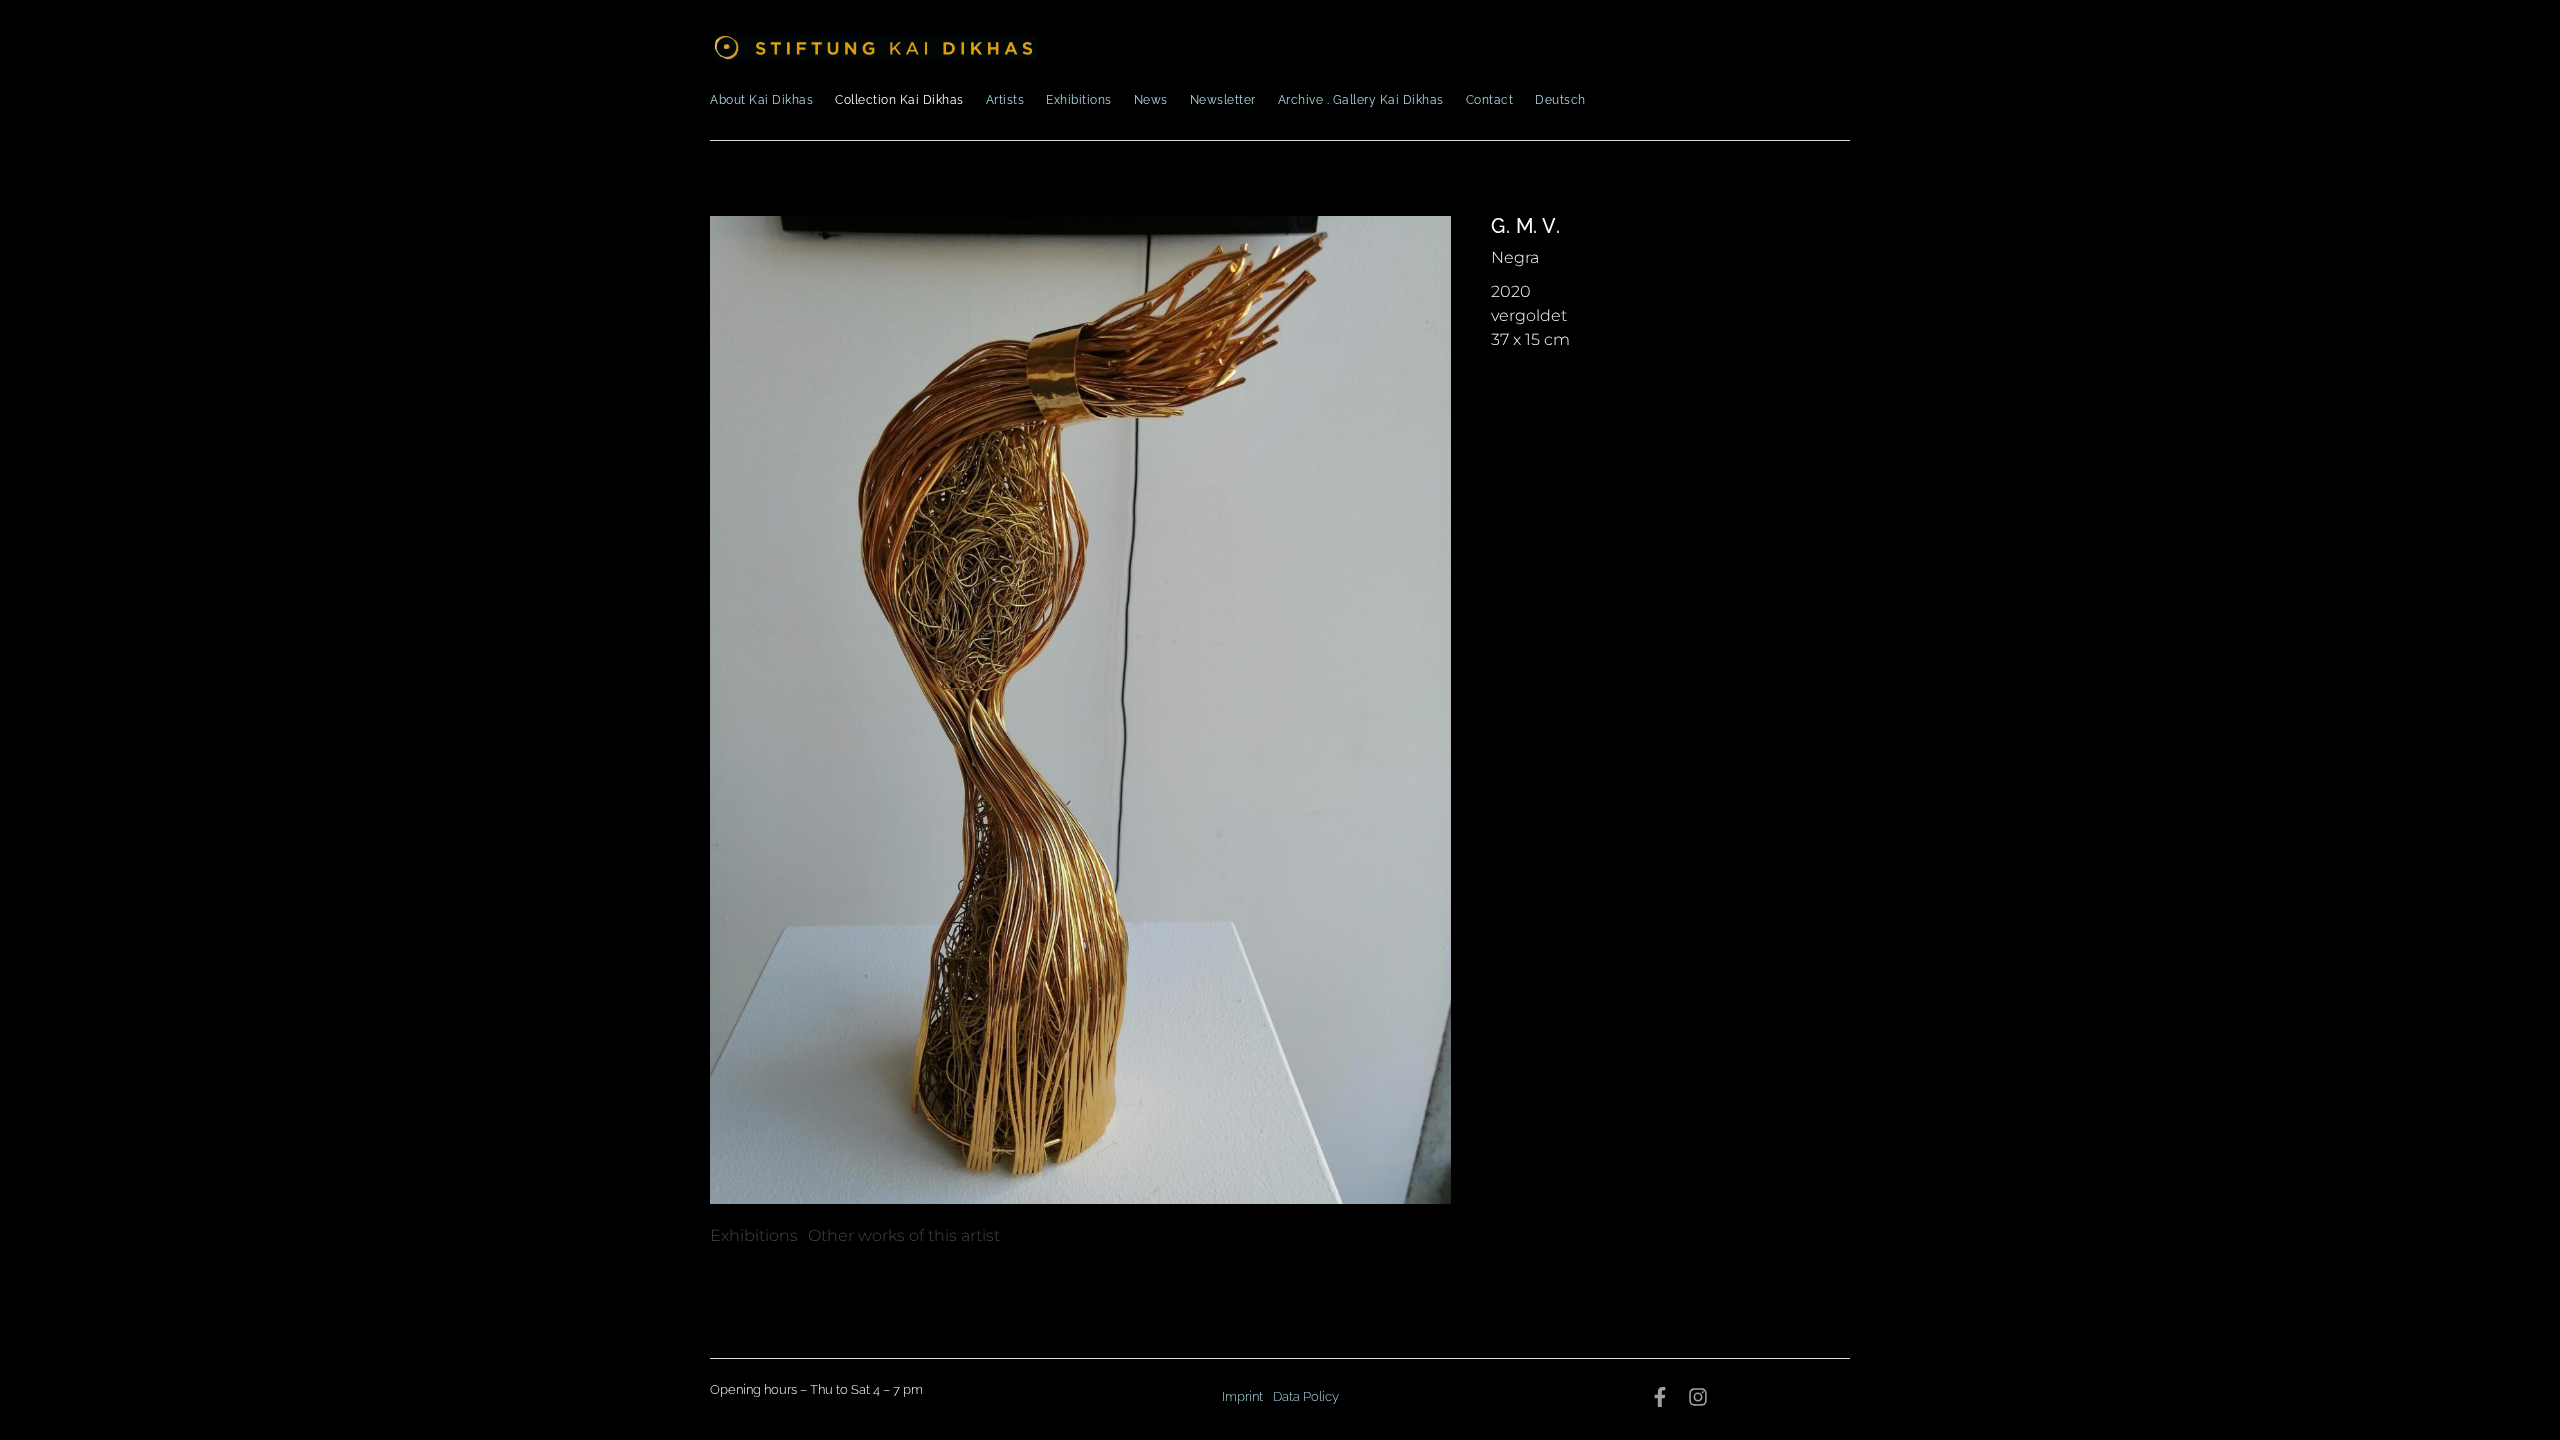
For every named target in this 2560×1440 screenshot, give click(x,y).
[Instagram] (1698, 1397)
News (1151, 100)
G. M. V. (1525, 226)
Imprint (1242, 1396)
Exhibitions (1079, 100)
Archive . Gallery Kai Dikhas (1361, 100)
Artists (1005, 100)
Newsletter (1223, 100)
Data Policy (1306, 1396)
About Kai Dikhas (761, 100)
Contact (1490, 100)
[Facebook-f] (1660, 1397)
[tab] (754, 1236)
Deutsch (1560, 100)
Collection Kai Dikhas (899, 100)
